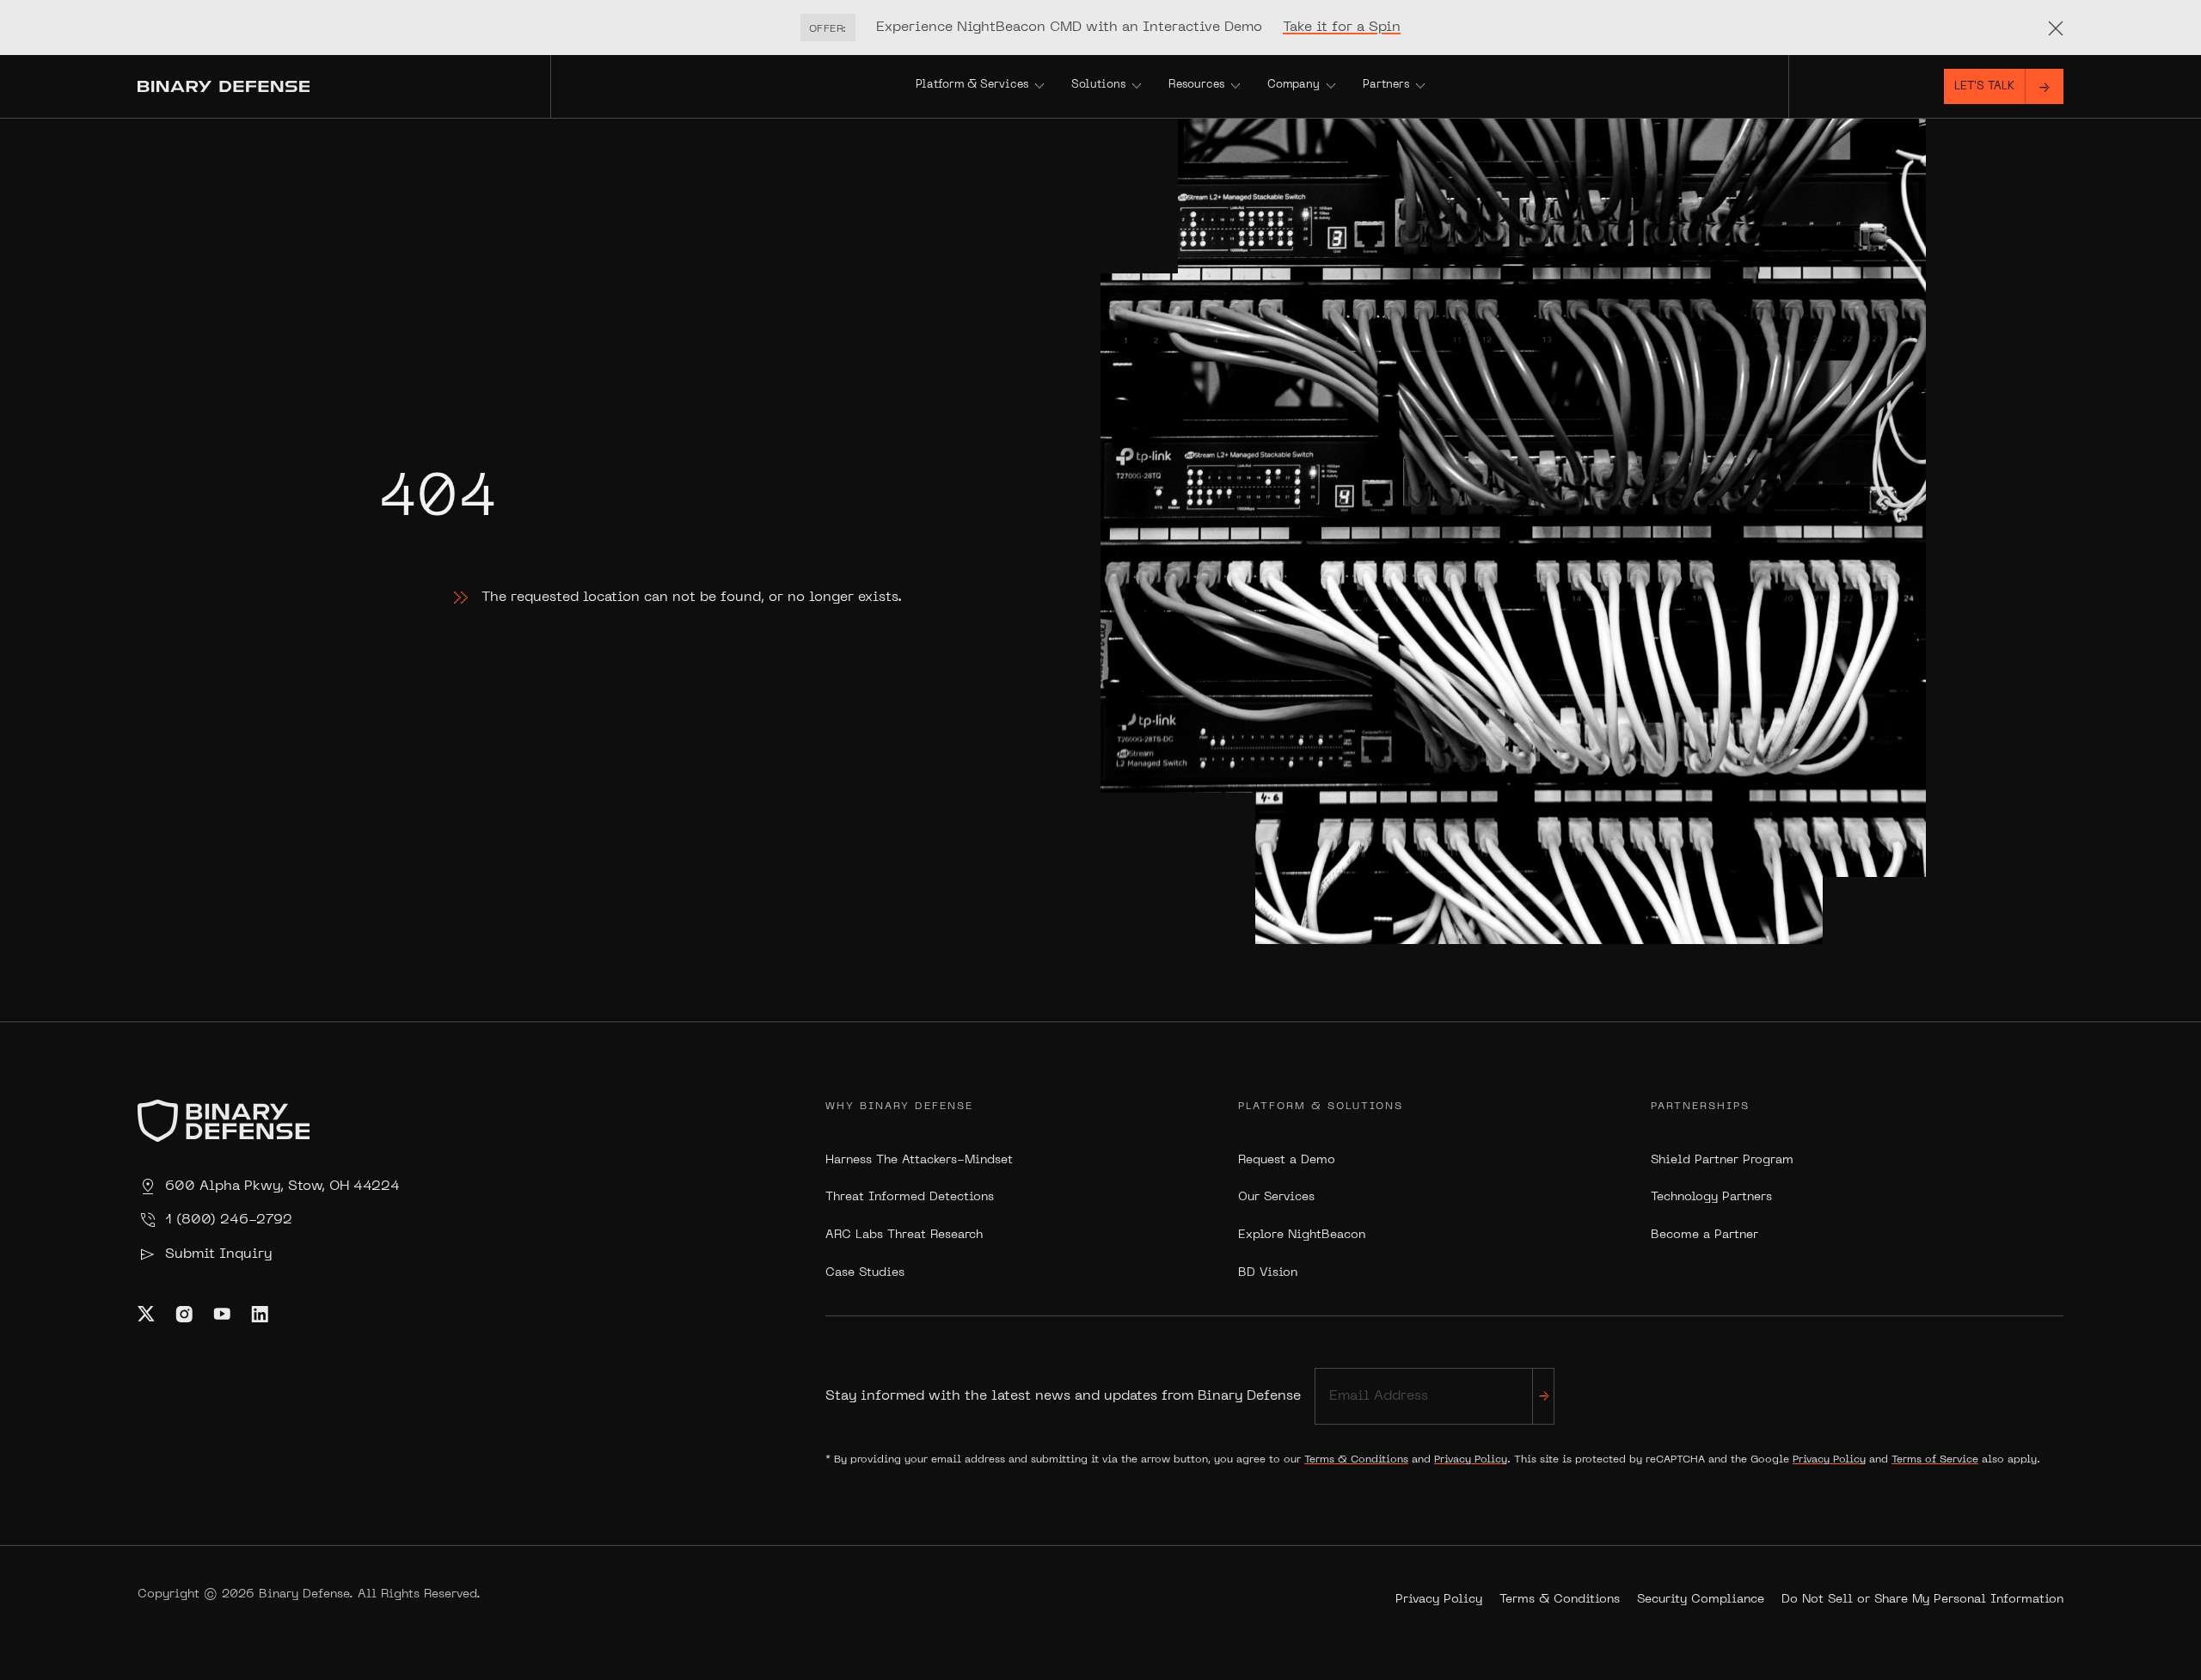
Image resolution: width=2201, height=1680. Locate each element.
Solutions (1098, 85)
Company (1294, 85)
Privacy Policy (1471, 1460)
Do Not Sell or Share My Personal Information (1922, 1600)
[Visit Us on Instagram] (184, 1314)
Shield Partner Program (1722, 1160)
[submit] (1543, 1396)
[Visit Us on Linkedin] (260, 1314)
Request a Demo (1287, 1160)
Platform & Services (972, 85)
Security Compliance (1701, 1600)
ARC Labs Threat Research (904, 1235)
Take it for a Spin (1342, 28)
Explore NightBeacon (1302, 1235)
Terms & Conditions (1356, 1460)
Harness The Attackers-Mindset (919, 1160)
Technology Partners (1711, 1197)
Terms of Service (1935, 1460)
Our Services (1276, 1197)
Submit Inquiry (218, 1254)
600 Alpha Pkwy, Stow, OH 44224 (282, 1186)
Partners (1386, 85)
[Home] (344, 86)
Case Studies (865, 1273)
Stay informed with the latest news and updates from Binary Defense (1063, 1396)
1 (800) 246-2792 (229, 1220)
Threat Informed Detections (910, 1197)
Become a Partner (1704, 1235)
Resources (1196, 85)
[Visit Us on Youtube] (222, 1314)
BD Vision (1268, 1273)
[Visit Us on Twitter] (146, 1314)
